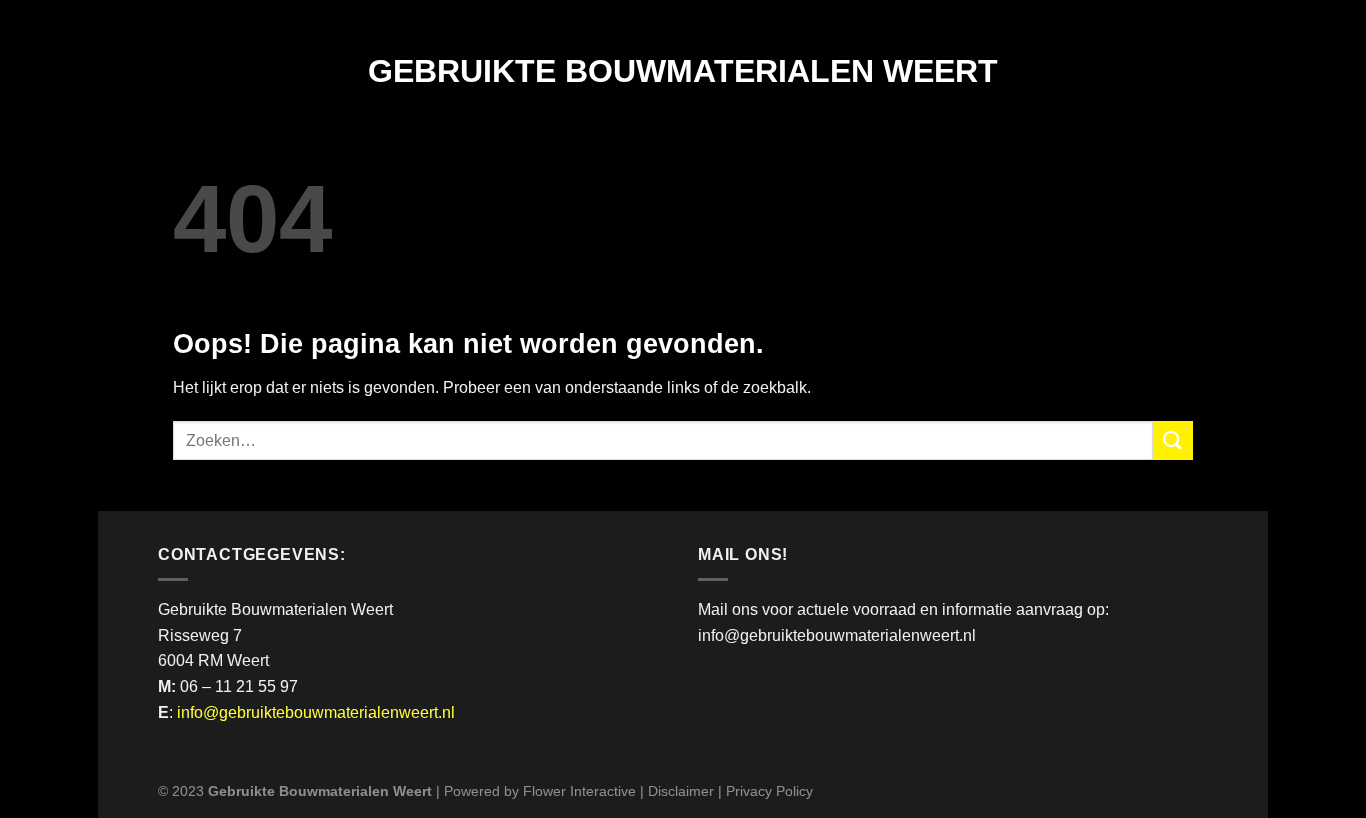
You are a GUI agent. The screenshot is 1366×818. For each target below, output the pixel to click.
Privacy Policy (769, 791)
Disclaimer (681, 791)
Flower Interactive (579, 791)
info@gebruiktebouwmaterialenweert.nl (316, 712)
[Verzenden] (1173, 440)
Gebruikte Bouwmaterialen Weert (683, 71)
